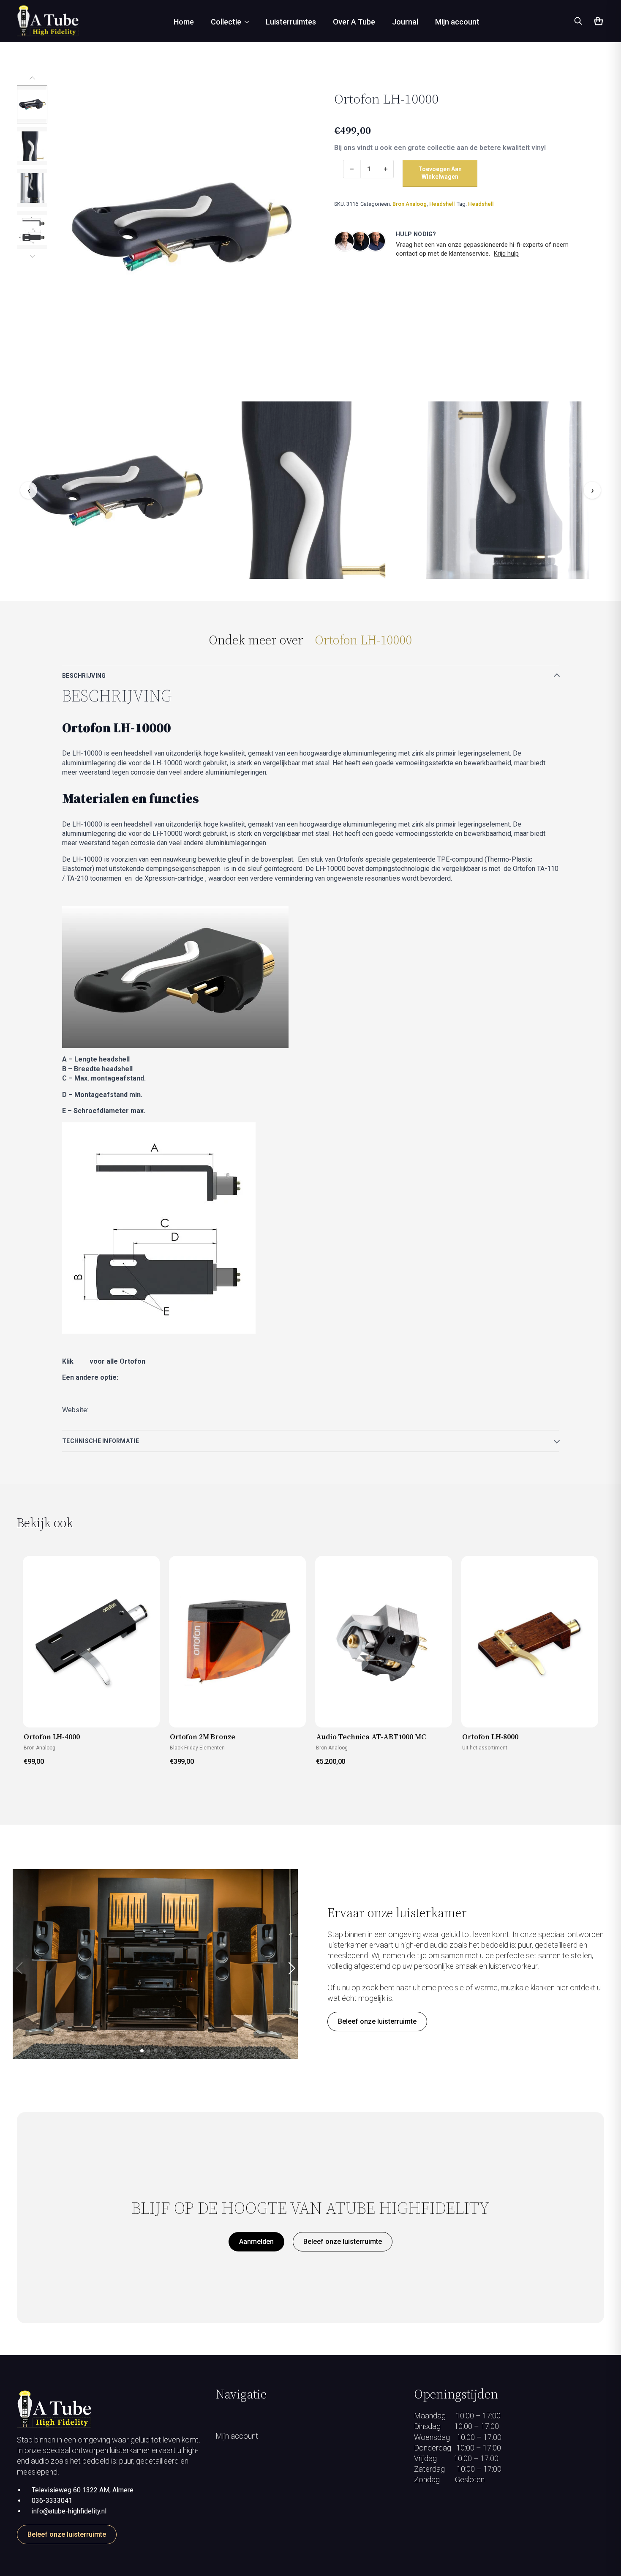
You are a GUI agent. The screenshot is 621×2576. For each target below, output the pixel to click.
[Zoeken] (578, 21)
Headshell (442, 204)
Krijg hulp (506, 254)
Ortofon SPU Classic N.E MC (121, 1393)
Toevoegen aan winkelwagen (440, 173)
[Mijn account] (310, 2508)
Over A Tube (354, 22)
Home (184, 22)
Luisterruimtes (291, 22)
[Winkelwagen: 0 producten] (598, 22)
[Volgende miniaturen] (32, 256)
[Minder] (352, 169)
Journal (405, 22)
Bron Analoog (410, 204)
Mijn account (457, 22)
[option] (32, 104)
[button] (291, 1968)
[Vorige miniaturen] (32, 79)
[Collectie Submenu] (249, 22)
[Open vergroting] (181, 226)
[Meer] (386, 169)
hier (82, 1361)
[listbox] (32, 167)
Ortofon (101, 1410)
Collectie (226, 22)
